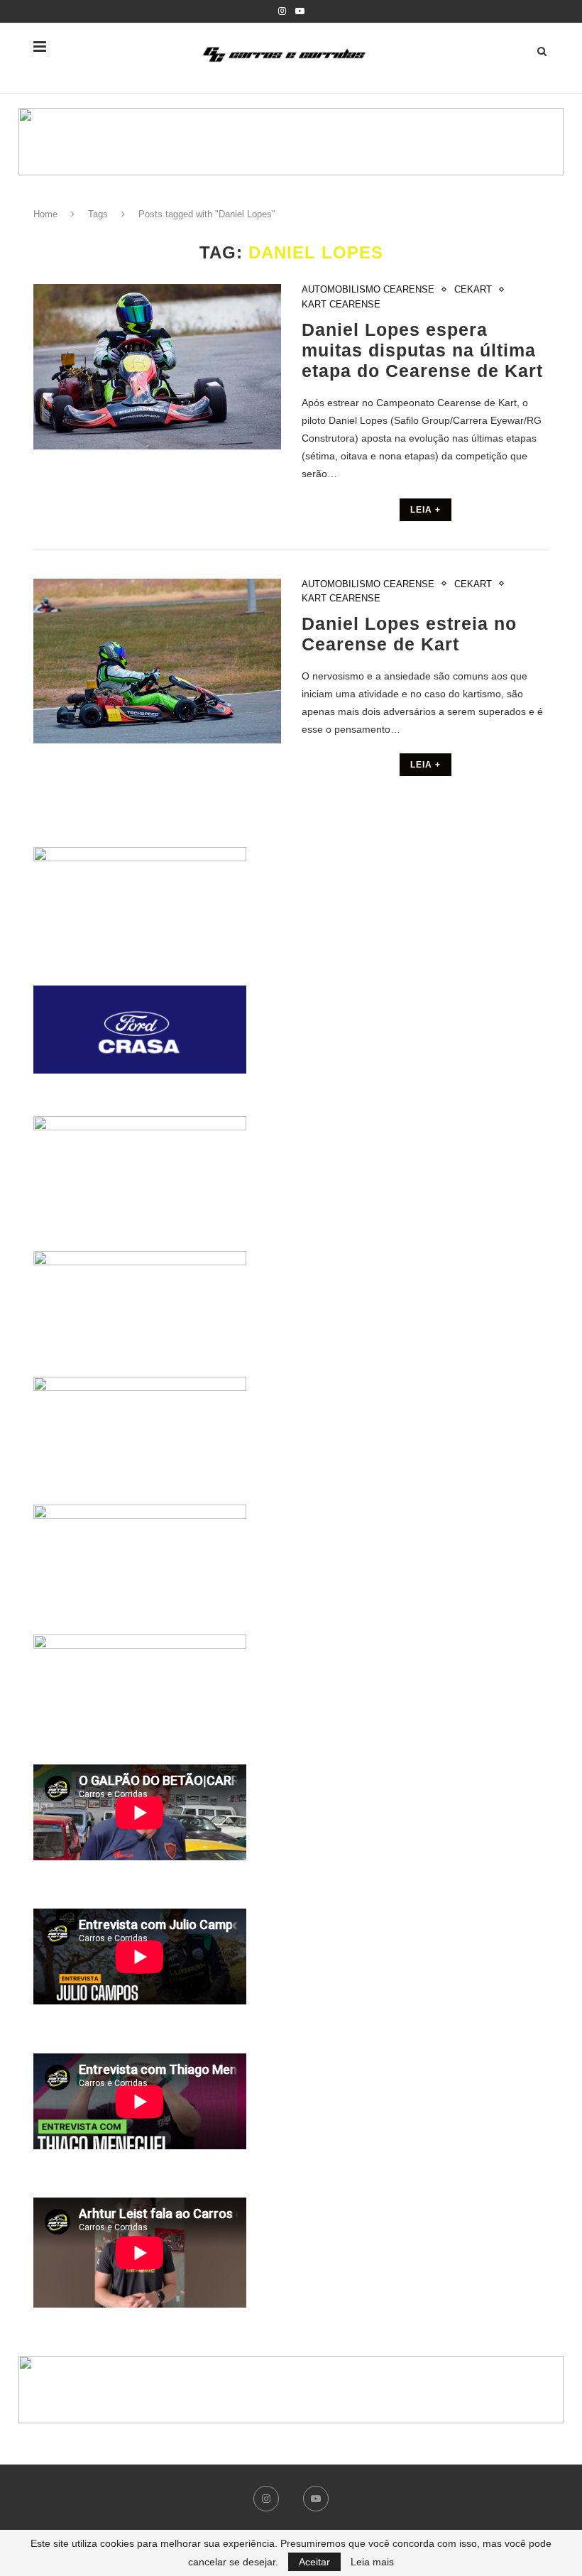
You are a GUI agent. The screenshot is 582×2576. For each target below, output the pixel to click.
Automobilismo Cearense (368, 289)
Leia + (425, 510)
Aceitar (314, 2562)
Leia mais (372, 2562)
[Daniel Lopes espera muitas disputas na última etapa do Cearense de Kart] (157, 367)
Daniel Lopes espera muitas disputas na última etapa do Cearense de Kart (422, 350)
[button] (291, 142)
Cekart (473, 289)
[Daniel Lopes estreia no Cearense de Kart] (157, 661)
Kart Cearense (341, 304)
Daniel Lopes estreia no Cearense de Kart (409, 634)
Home (45, 214)
